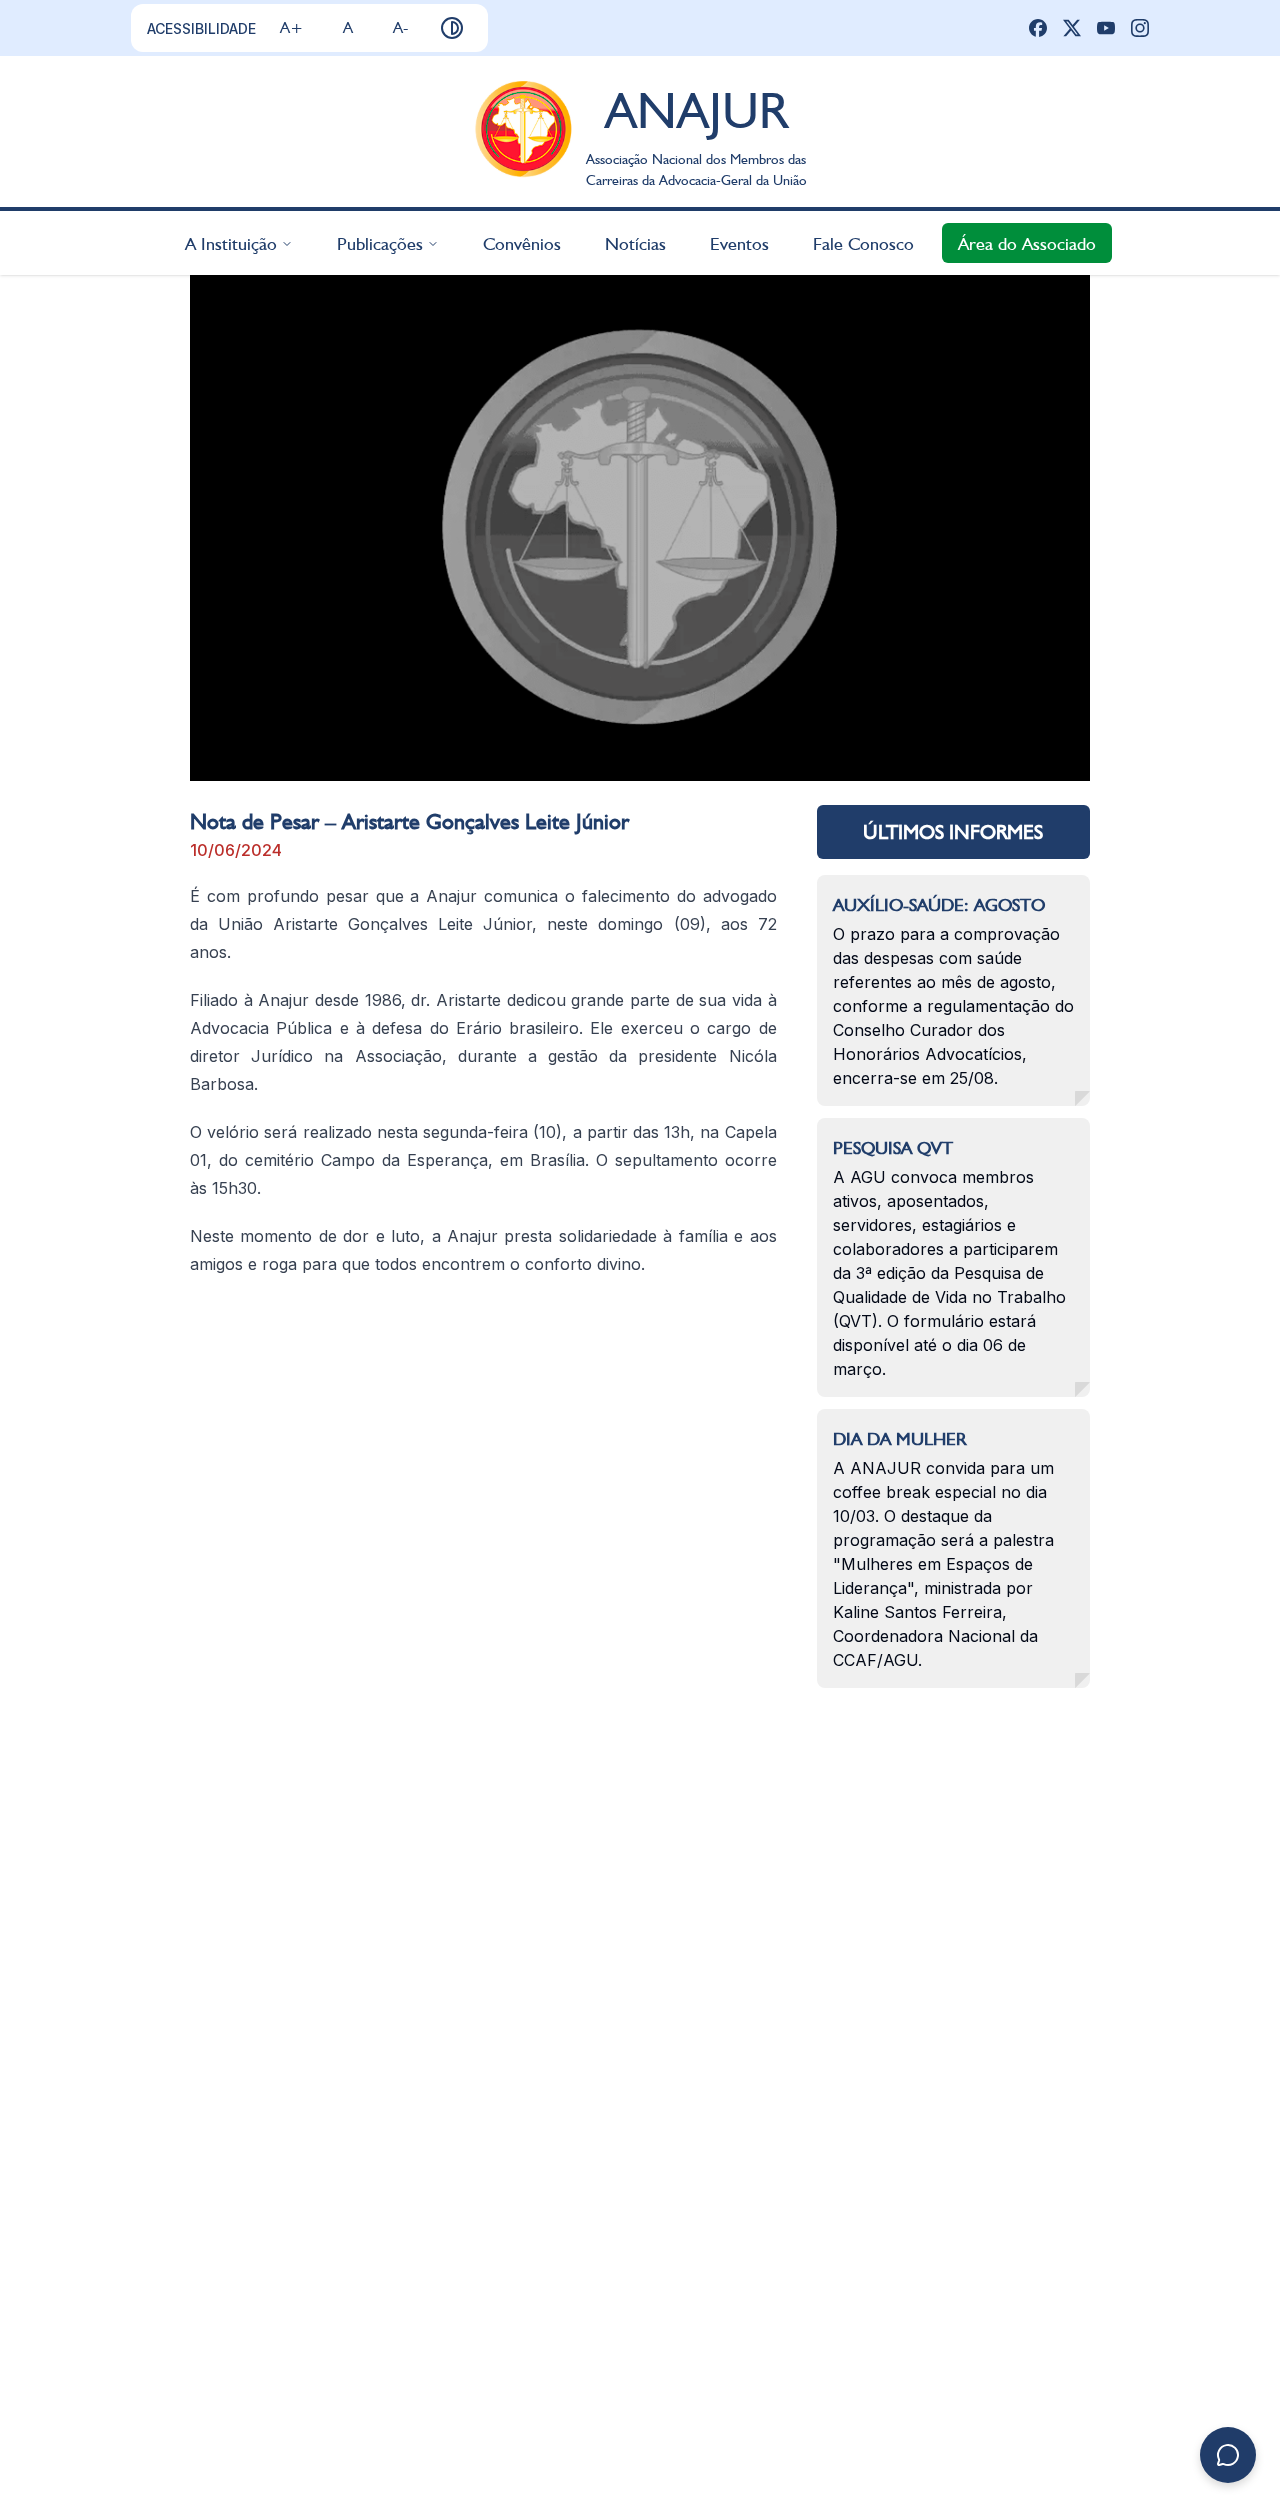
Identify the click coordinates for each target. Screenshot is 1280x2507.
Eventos (739, 242)
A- (400, 27)
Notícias (635, 242)
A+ (291, 27)
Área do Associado (1027, 242)
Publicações (380, 242)
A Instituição (231, 242)
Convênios (522, 242)
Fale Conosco (863, 242)
